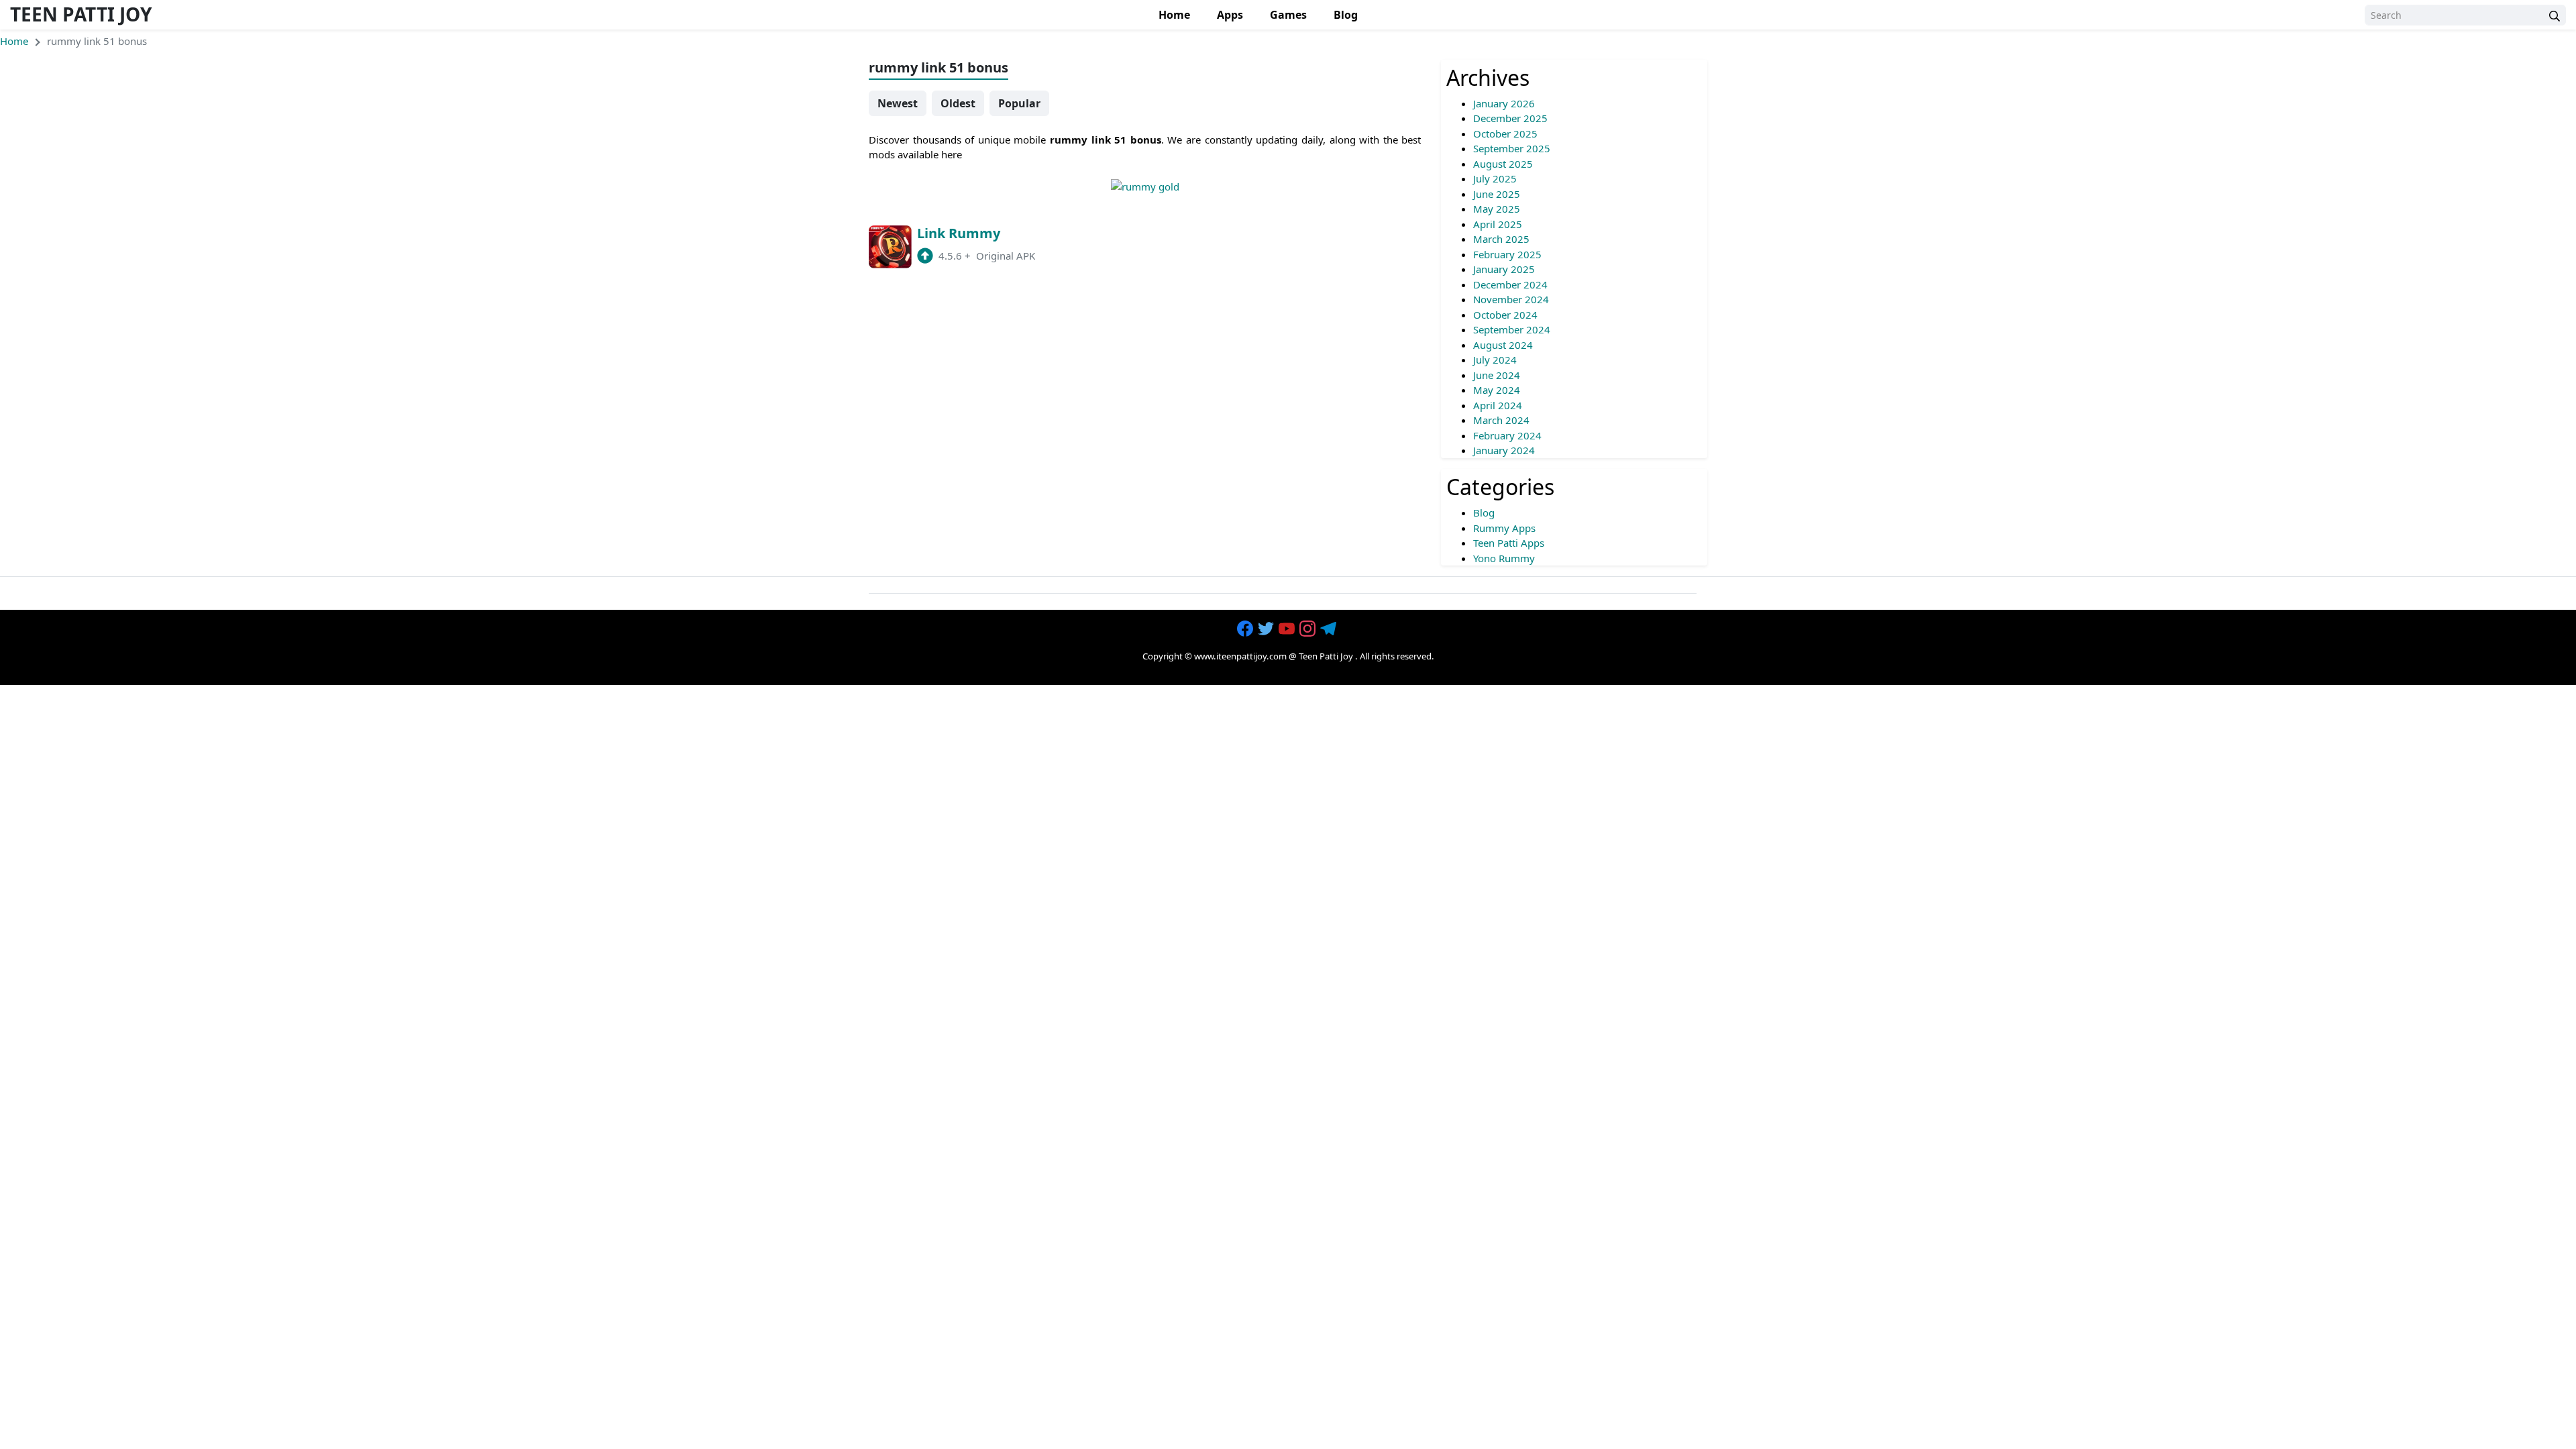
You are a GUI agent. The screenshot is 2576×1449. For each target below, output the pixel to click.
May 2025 (1497, 209)
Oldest (958, 103)
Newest (898, 103)
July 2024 (1495, 360)
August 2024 (1503, 345)
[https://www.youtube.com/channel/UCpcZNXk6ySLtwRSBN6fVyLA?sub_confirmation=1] (1288, 629)
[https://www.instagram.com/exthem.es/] (1309, 629)
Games (1288, 15)
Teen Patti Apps (1509, 543)
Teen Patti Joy (81, 14)
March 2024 (1501, 420)
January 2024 (1504, 450)
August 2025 (1503, 164)
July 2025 (1495, 178)
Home (1174, 15)
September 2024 (1512, 329)
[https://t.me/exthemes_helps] (1330, 629)
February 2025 (1507, 254)
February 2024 (1507, 435)
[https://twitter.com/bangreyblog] (1267, 629)
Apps (1230, 15)
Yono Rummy (1504, 558)
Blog (1346, 15)
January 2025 (1504, 269)
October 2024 (1505, 315)
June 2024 (1497, 375)
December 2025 (1510, 118)
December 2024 (1510, 284)
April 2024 (1498, 405)
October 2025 (1505, 133)
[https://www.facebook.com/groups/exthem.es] (1246, 629)
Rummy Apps (1504, 528)
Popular (1019, 103)
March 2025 (1501, 239)
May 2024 (1497, 390)
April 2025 (1498, 224)
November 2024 (1511, 299)
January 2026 (1504, 103)
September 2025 (1512, 148)
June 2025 (1497, 194)
